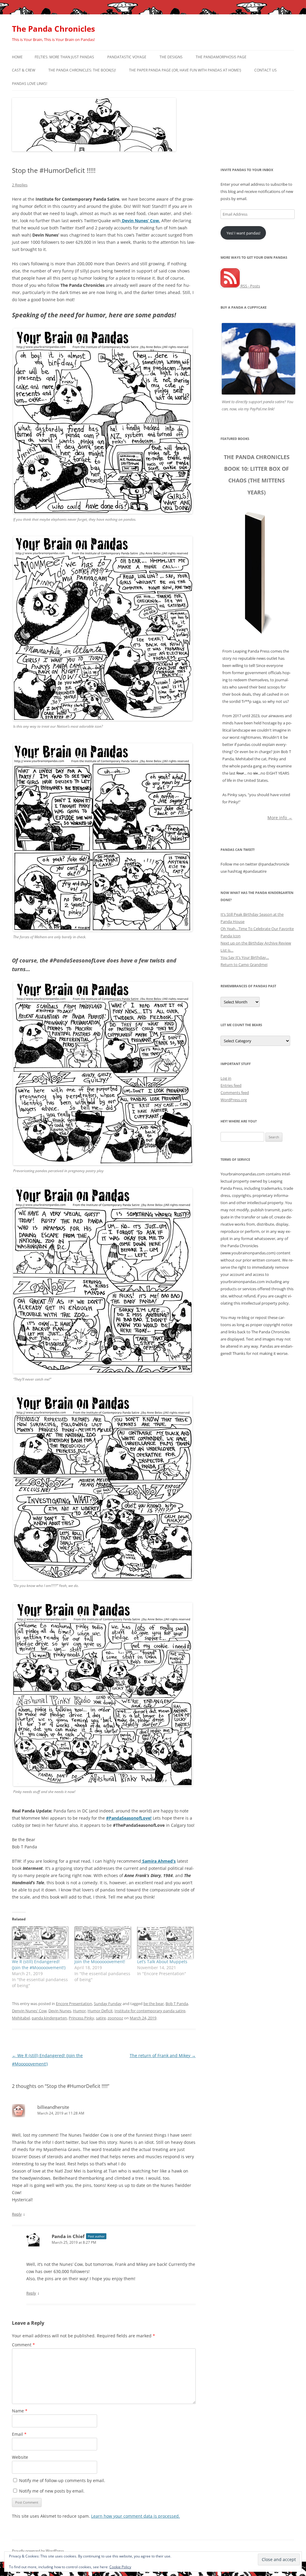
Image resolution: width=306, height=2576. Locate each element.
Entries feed (231, 1085)
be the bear (154, 2004)
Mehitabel (21, 2018)
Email (19, 2434)
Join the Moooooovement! (100, 1962)
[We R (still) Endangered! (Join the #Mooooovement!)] (40, 1943)
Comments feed (235, 1093)
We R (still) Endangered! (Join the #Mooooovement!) (39, 1965)
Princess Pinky (81, 2018)
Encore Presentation (74, 2004)
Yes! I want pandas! (243, 233)
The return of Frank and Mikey (163, 2055)
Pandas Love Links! (30, 84)
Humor (79, 2011)
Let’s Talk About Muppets (162, 1962)
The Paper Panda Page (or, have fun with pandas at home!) (185, 70)
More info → (280, 817)
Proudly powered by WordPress (38, 2551)
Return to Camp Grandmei (244, 965)
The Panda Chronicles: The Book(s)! (82, 70)
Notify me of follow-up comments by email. (62, 2480)
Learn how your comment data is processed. (136, 2516)
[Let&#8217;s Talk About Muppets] (165, 1943)
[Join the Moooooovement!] (103, 1943)
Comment (23, 2345)
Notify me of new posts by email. (52, 2491)
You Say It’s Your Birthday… (245, 957)
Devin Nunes (60, 2011)
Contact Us (266, 70)
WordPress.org (234, 1100)
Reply (17, 2214)
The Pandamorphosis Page (221, 57)
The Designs (171, 57)
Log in (226, 1078)
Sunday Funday (108, 2004)
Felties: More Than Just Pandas (64, 57)
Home (17, 57)
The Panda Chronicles (53, 29)
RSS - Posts (250, 286)
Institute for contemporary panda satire (150, 2011)
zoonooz (115, 2018)
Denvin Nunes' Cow (29, 2011)
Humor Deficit (100, 2011)
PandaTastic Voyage (127, 57)
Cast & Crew (24, 70)
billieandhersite (53, 2107)
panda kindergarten (49, 2018)
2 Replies (20, 185)
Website (20, 2457)
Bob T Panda (177, 2004)
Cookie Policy (120, 2567)
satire (101, 2018)
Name (20, 2411)
